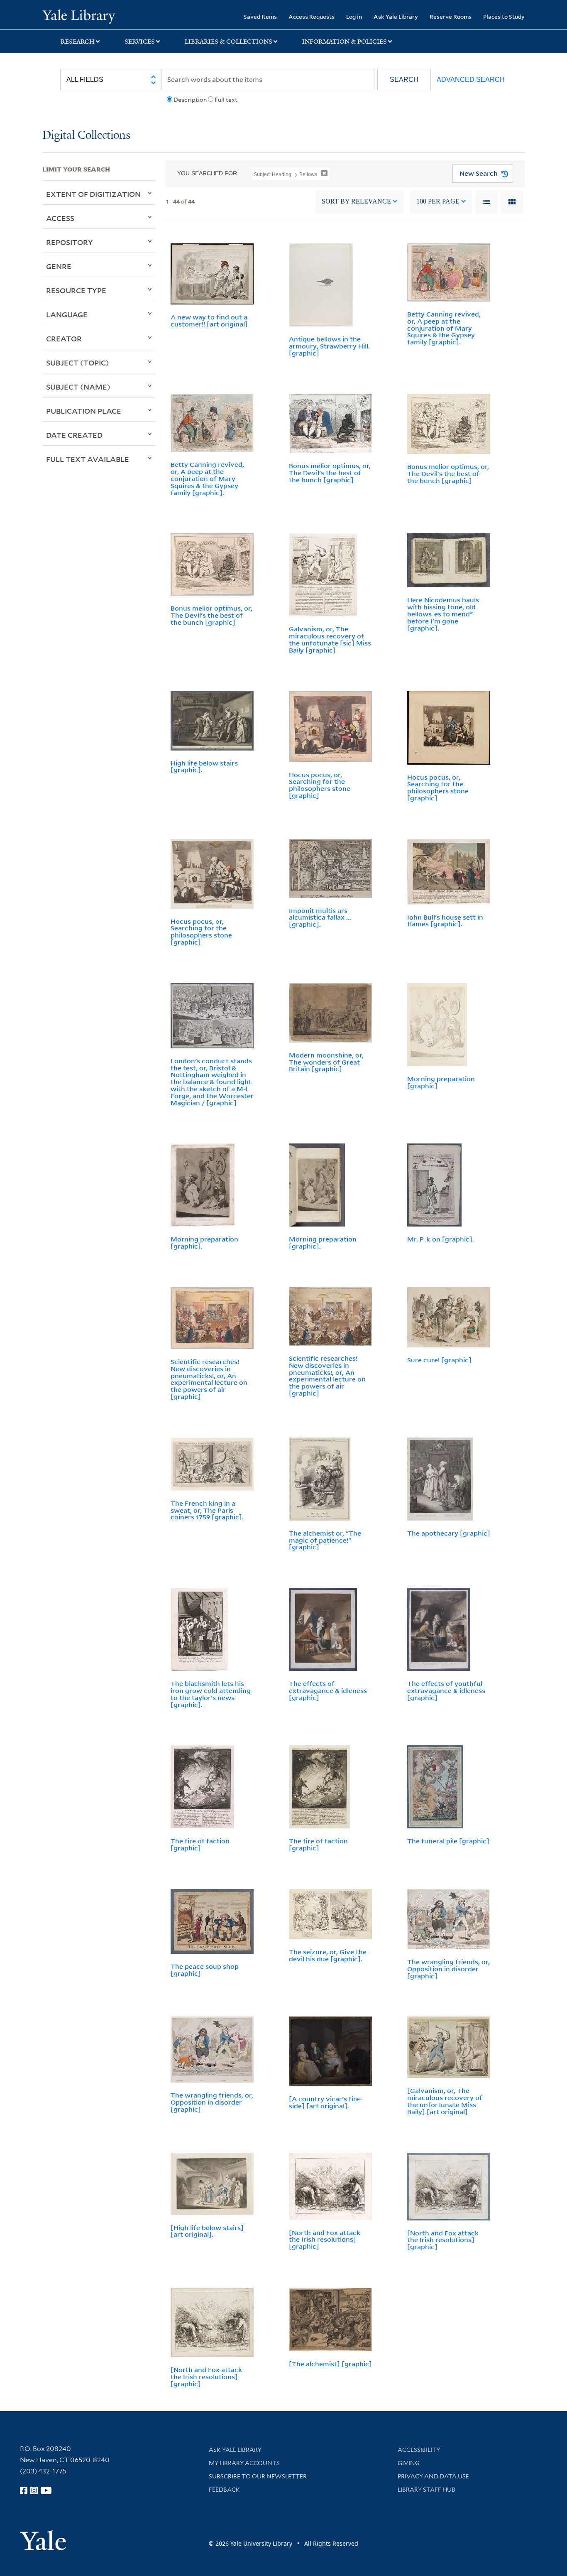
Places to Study (504, 16)
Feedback (224, 2490)
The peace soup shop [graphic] (205, 1970)
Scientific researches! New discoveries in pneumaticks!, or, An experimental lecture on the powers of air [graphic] (209, 1379)
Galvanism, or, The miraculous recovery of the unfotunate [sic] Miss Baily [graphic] (330, 639)
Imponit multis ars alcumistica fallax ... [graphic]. (320, 918)
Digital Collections (86, 136)
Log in (354, 16)
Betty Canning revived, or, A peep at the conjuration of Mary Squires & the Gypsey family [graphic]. (444, 328)
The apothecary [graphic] (449, 1533)
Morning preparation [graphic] (441, 1082)
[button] (404, 80)
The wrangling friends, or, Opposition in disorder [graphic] (448, 1969)
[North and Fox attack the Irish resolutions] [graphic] (325, 2240)
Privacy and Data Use (433, 2476)
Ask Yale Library (396, 16)
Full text (226, 100)
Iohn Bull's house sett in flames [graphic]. (445, 921)
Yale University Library (78, 16)
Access (60, 218)
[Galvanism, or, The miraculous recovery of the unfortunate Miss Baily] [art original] (445, 2101)
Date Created (74, 435)
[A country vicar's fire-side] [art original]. (326, 2102)
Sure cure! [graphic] (439, 1360)
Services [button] (140, 42)
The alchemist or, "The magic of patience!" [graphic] (325, 1540)
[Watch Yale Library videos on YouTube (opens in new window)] (46, 2490)
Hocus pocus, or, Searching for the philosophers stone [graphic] (320, 785)
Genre (59, 266)
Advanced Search (471, 80)
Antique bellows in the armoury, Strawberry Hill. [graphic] (329, 346)
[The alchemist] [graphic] (330, 2364)
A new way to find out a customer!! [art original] (209, 320)
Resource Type (76, 290)
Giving (409, 2463)
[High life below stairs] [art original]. (207, 2231)
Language (67, 314)
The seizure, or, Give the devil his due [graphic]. (328, 1955)
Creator (64, 339)
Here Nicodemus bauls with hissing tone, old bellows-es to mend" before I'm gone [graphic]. (443, 614)
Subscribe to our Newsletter (258, 2476)
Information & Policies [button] (345, 42)
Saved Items (260, 16)
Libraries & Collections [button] (229, 42)
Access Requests (312, 16)
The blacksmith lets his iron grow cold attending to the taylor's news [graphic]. (211, 1694)
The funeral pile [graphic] (448, 1841)
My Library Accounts (244, 2463)
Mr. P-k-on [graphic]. (441, 1239)
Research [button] (78, 42)
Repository (70, 242)
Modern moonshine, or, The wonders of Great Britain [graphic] (326, 1062)
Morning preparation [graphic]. (204, 1243)
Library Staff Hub (426, 2490)
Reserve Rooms (451, 16)
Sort (356, 201)
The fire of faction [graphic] (200, 1844)
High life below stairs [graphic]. (204, 767)
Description (190, 100)
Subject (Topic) (78, 363)
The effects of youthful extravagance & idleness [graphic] (446, 1690)
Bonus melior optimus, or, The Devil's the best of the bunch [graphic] (330, 473)
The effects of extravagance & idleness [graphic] (328, 1690)
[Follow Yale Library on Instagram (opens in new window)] (34, 2490)
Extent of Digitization (93, 194)
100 (438, 201)
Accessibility (419, 2450)
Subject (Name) (78, 387)
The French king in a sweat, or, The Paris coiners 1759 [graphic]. (207, 1510)
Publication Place (84, 411)
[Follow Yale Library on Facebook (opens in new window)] (24, 2490)
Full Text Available (88, 459)
